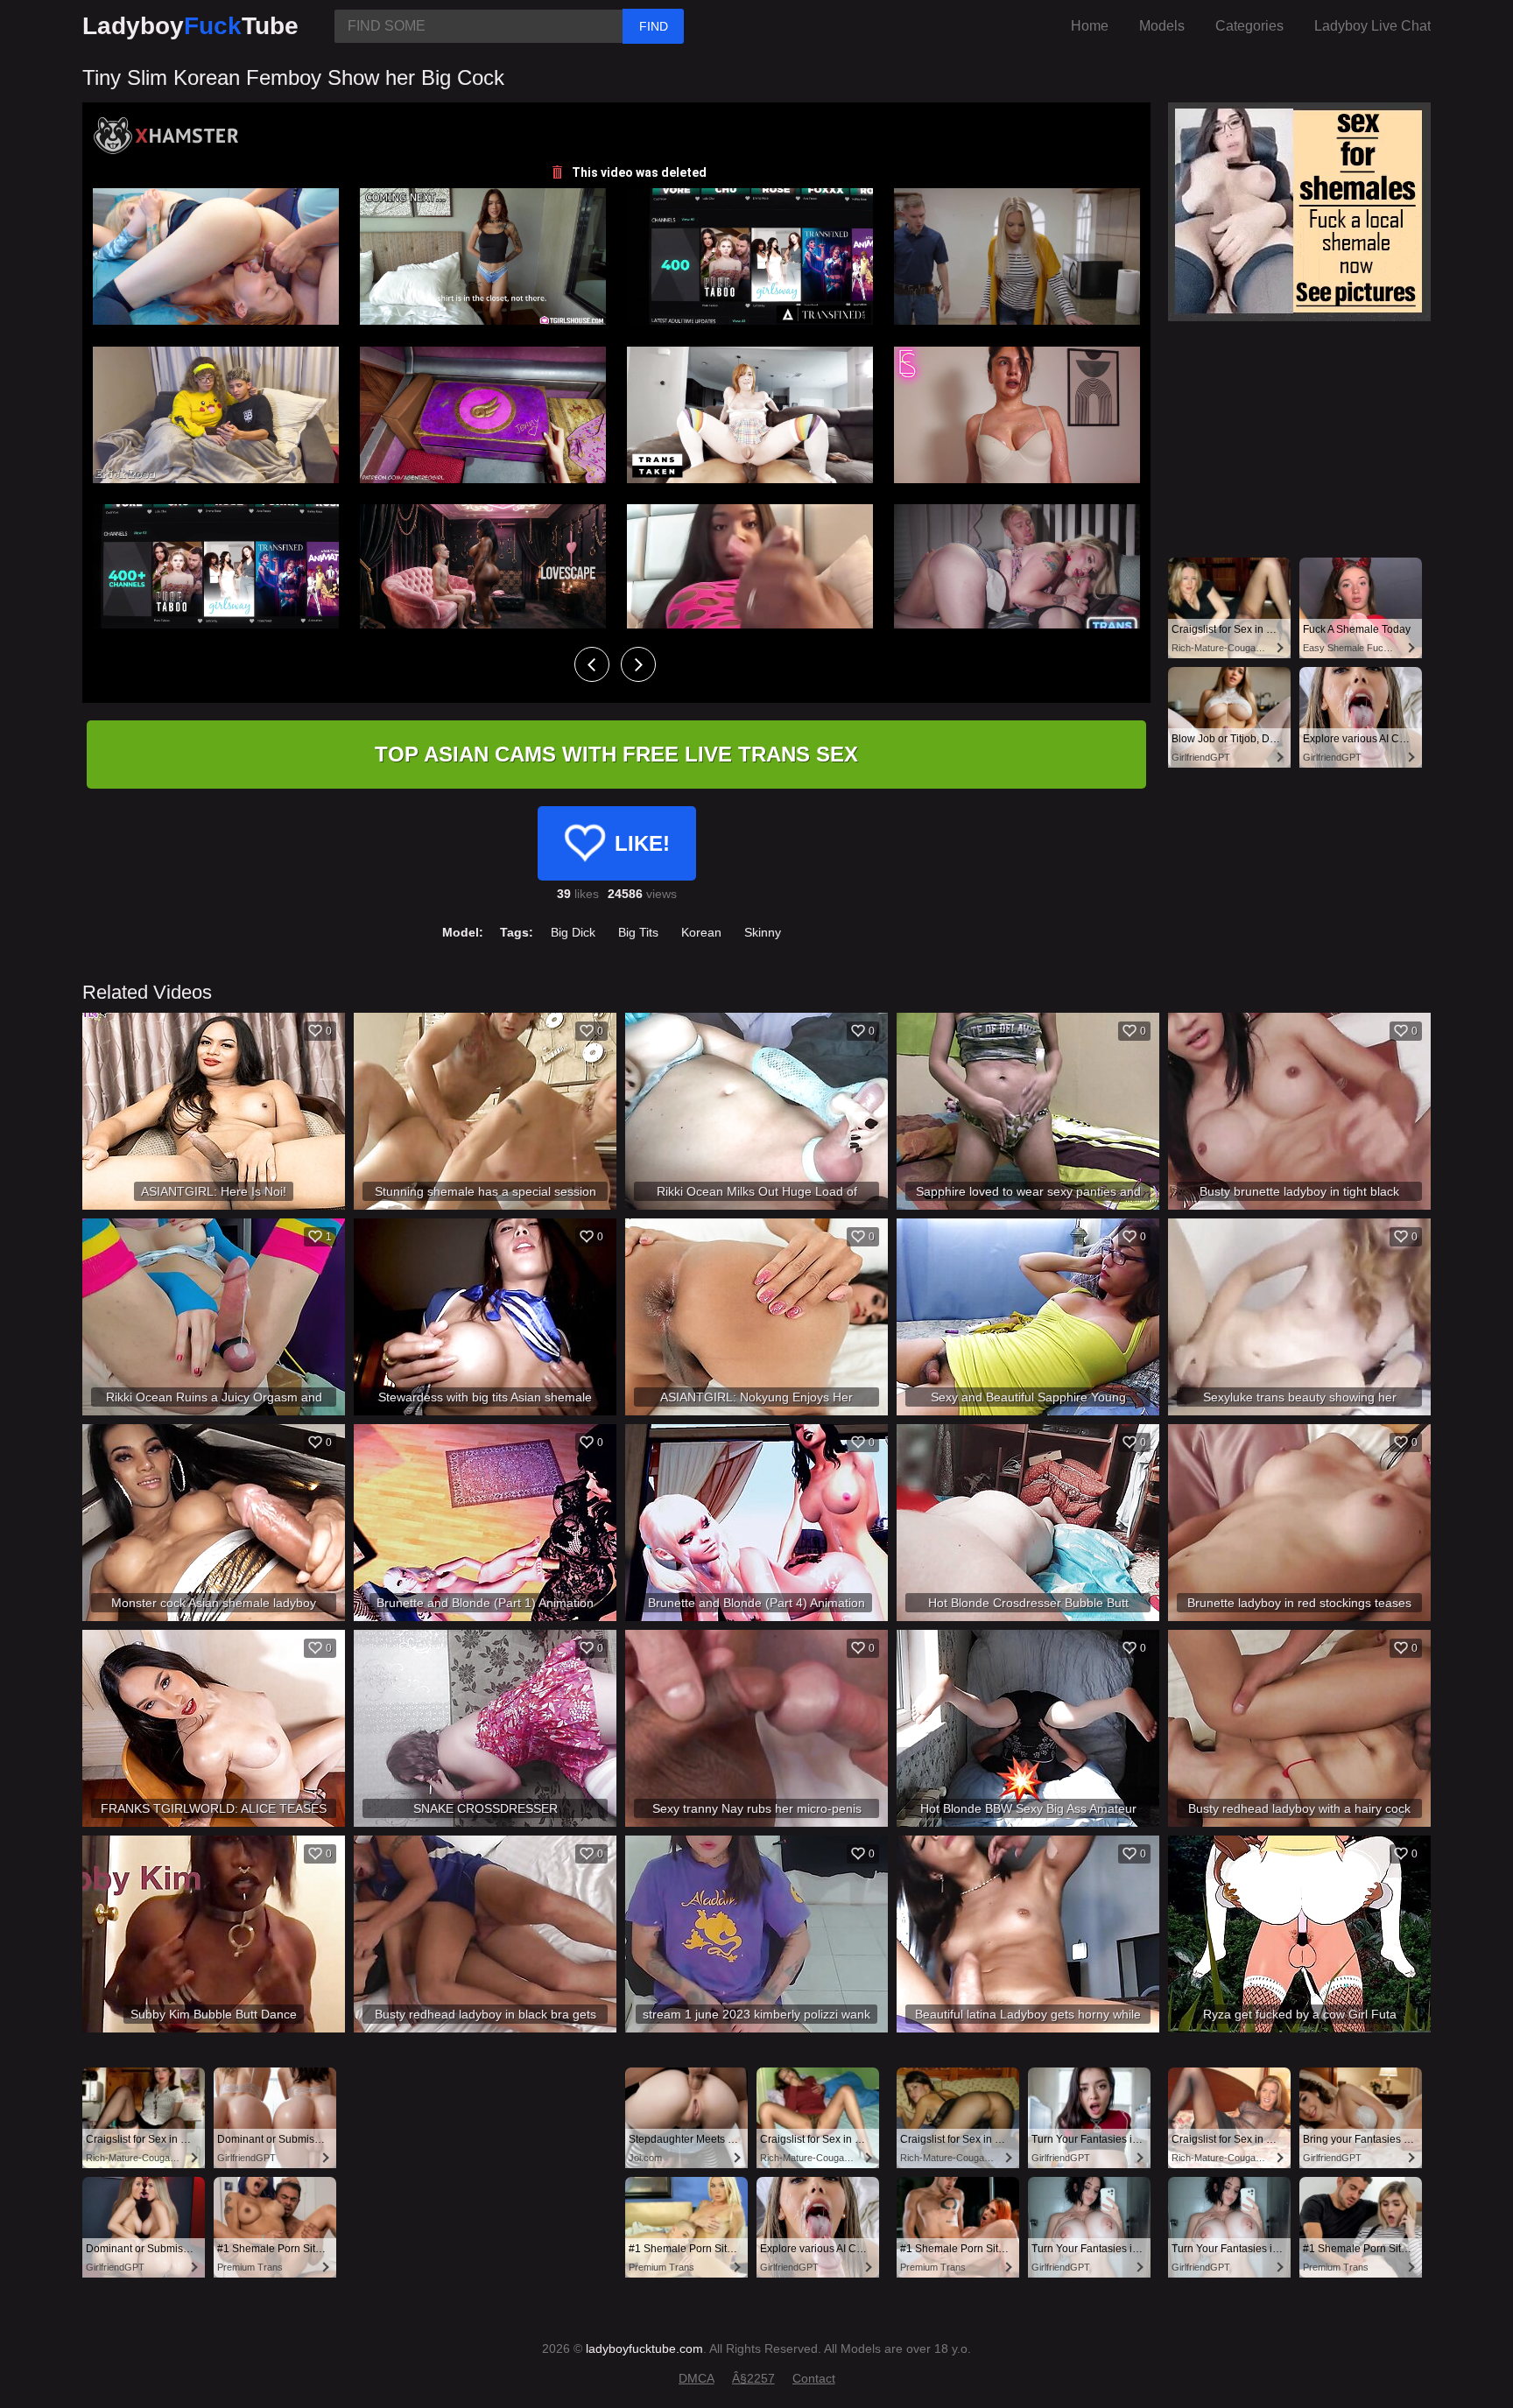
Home (1090, 26)
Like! (642, 843)
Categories (1249, 26)
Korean (701, 932)
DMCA (697, 2378)
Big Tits (638, 932)
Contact (814, 2378)
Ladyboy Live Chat (1372, 26)
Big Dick (573, 932)
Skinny (763, 932)
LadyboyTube (190, 26)
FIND (654, 26)
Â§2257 (753, 2378)
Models (1162, 26)
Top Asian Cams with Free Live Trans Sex (616, 754)
